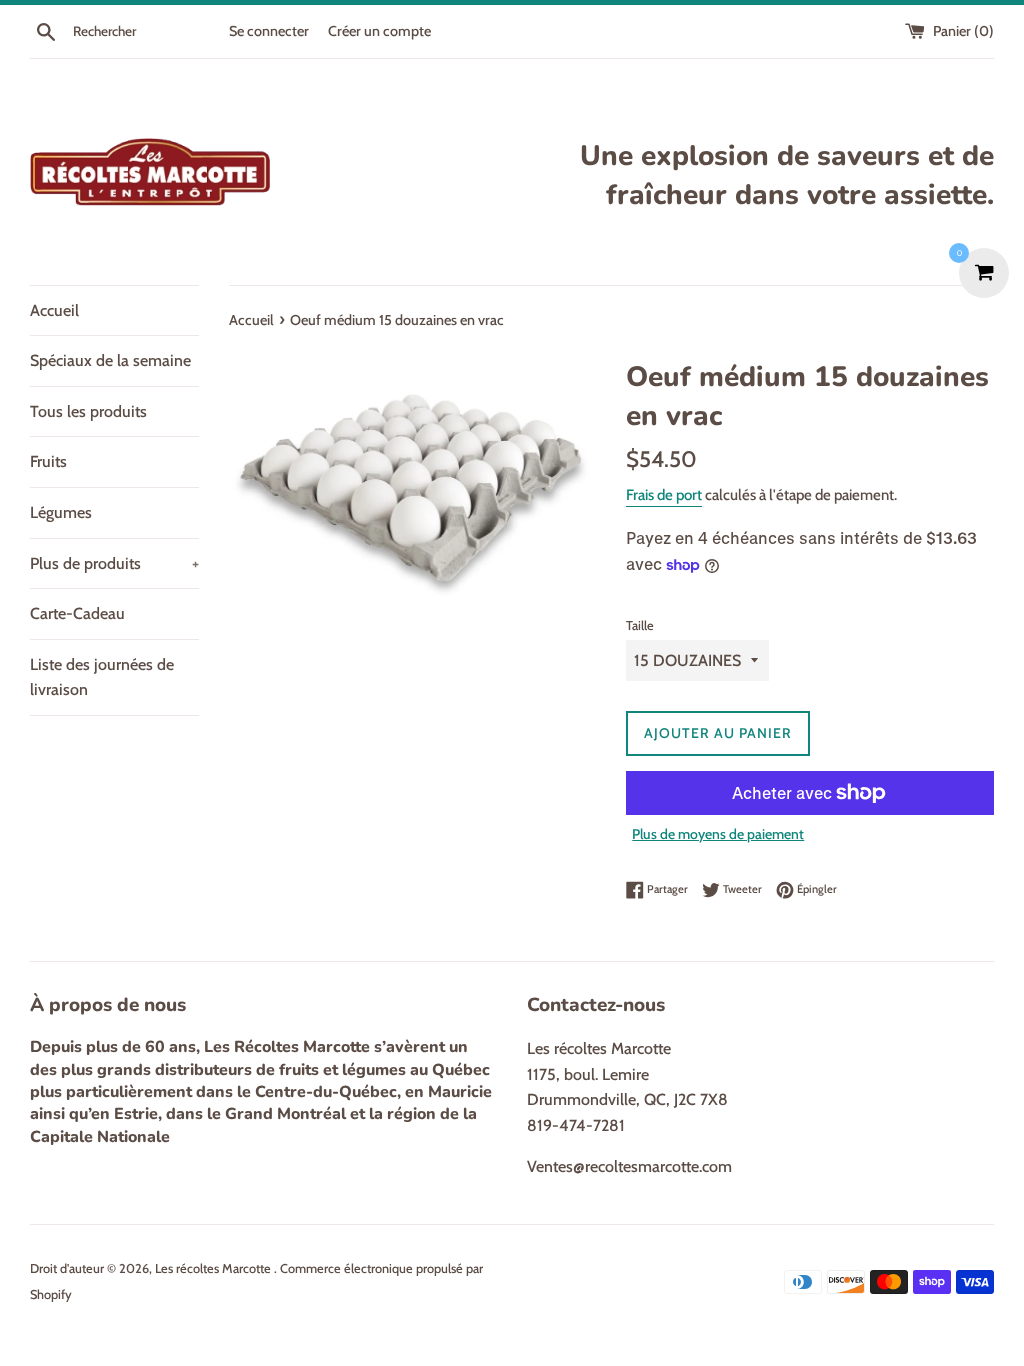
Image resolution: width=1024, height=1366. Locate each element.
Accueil (54, 310)
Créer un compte (379, 31)
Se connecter (269, 31)
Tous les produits (88, 411)
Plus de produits (114, 563)
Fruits (48, 461)
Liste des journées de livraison (102, 677)
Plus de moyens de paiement (718, 834)
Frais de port (664, 495)
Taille (640, 625)
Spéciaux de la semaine (110, 360)
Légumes (61, 512)
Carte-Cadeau (77, 613)
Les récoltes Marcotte (214, 1268)
